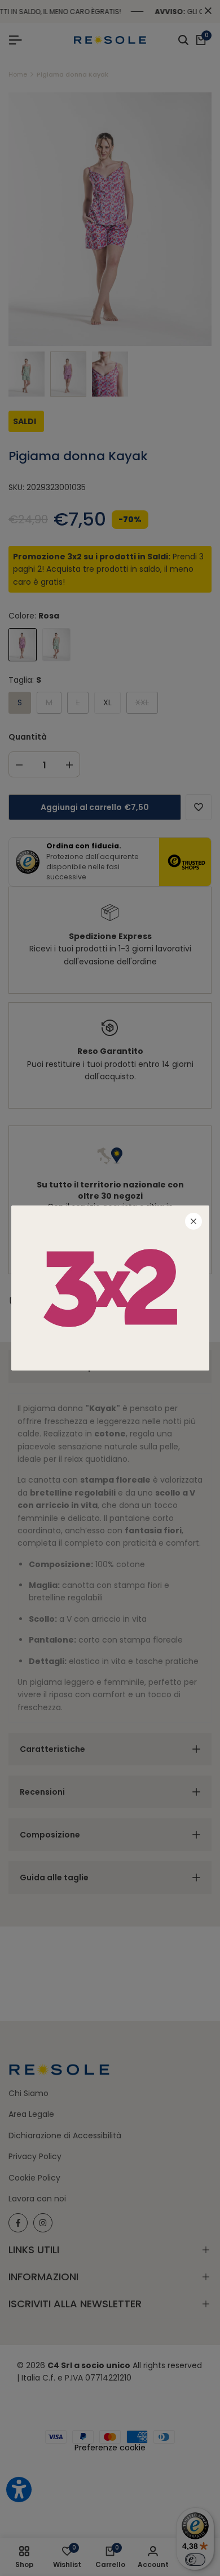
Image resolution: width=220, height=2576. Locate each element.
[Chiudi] (193, 1221)
